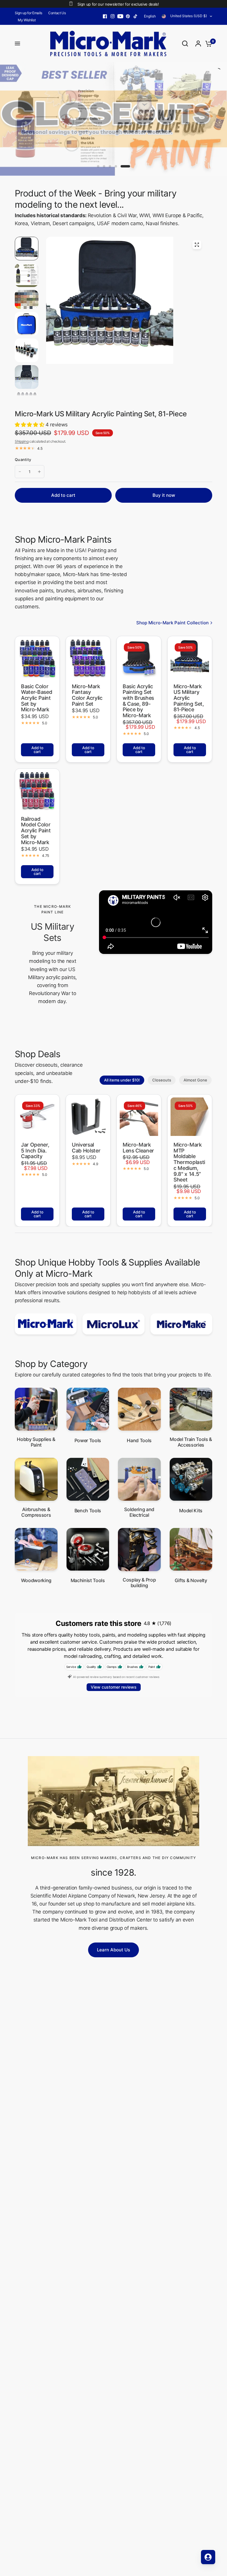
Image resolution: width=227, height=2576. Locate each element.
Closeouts (162, 1080)
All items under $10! (122, 1080)
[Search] (185, 43)
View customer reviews (114, 1687)
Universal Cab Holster (86, 1148)
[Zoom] (197, 245)
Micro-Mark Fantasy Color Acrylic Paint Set (87, 695)
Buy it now (164, 495)
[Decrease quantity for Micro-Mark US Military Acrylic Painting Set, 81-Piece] (20, 472)
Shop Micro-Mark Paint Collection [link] (172, 623)
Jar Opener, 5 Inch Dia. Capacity (35, 1151)
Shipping (22, 441)
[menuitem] (30, 13)
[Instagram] (113, 16)
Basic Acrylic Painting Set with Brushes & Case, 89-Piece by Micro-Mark (138, 701)
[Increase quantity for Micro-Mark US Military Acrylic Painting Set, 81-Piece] (39, 472)
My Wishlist (27, 20)
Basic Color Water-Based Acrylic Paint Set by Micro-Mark (37, 698)
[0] (207, 43)
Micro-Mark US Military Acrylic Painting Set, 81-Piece (189, 698)
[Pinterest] (128, 16)
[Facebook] (105, 16)
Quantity (23, 460)
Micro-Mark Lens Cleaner (138, 1148)
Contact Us (57, 13)
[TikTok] (136, 16)
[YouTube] (120, 16)
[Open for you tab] (208, 2557)
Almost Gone (195, 1080)
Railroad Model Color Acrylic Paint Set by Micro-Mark (36, 831)
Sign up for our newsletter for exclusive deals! (118, 4)
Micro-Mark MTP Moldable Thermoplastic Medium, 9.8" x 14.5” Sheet (189, 1162)
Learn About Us (113, 1950)
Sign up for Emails (29, 13)
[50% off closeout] (113, 119)
